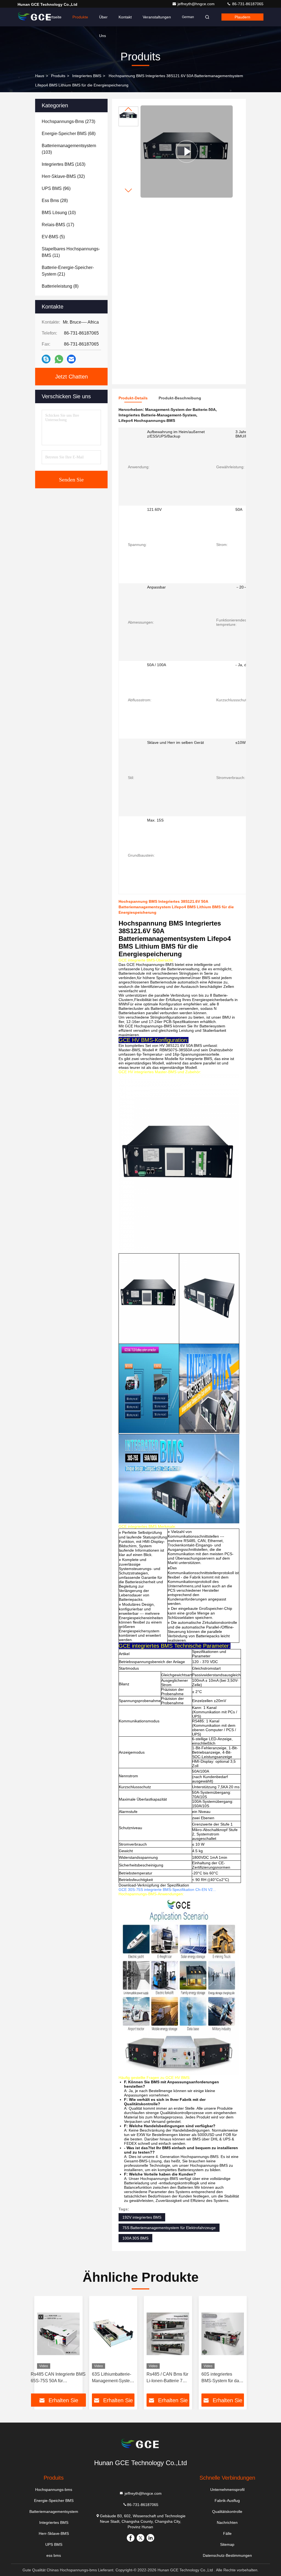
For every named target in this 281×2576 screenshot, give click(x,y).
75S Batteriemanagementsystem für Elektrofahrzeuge (169, 2228)
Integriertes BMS (87, 76)
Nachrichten (227, 2522)
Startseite (53, 17)
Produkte (80, 17)
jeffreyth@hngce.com (197, 4)
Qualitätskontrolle (227, 2511)
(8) (60, 286)
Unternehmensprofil (227, 2490)
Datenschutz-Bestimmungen (227, 2555)
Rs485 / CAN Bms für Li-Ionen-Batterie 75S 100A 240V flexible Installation (167, 2378)
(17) (58, 225)
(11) (71, 252)
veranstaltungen (157, 17)
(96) (56, 188)
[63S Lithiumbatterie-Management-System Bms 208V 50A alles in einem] (113, 2334)
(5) (53, 237)
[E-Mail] (71, 359)
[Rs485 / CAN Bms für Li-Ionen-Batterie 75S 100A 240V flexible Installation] (168, 2334)
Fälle (227, 2533)
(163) (64, 164)
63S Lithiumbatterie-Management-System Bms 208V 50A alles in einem (113, 2378)
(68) (69, 134)
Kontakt (125, 17)
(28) (55, 201)
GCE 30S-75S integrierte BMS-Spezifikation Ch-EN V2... (167, 1890)
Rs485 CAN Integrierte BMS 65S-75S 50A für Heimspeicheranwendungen (58, 2378)
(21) (68, 271)
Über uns (103, 21)
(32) (63, 176)
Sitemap (227, 2544)
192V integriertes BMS (142, 2217)
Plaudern (242, 17)
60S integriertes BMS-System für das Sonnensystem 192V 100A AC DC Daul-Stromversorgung (222, 2378)
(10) (59, 213)
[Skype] (46, 359)
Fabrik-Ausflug (227, 2501)
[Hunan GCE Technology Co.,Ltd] (35, 17)
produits (58, 76)
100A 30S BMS (135, 2238)
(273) (68, 121)
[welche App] (59, 359)
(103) (69, 149)
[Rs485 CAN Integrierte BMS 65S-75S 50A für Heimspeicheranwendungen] (58, 2334)
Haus (40, 76)
